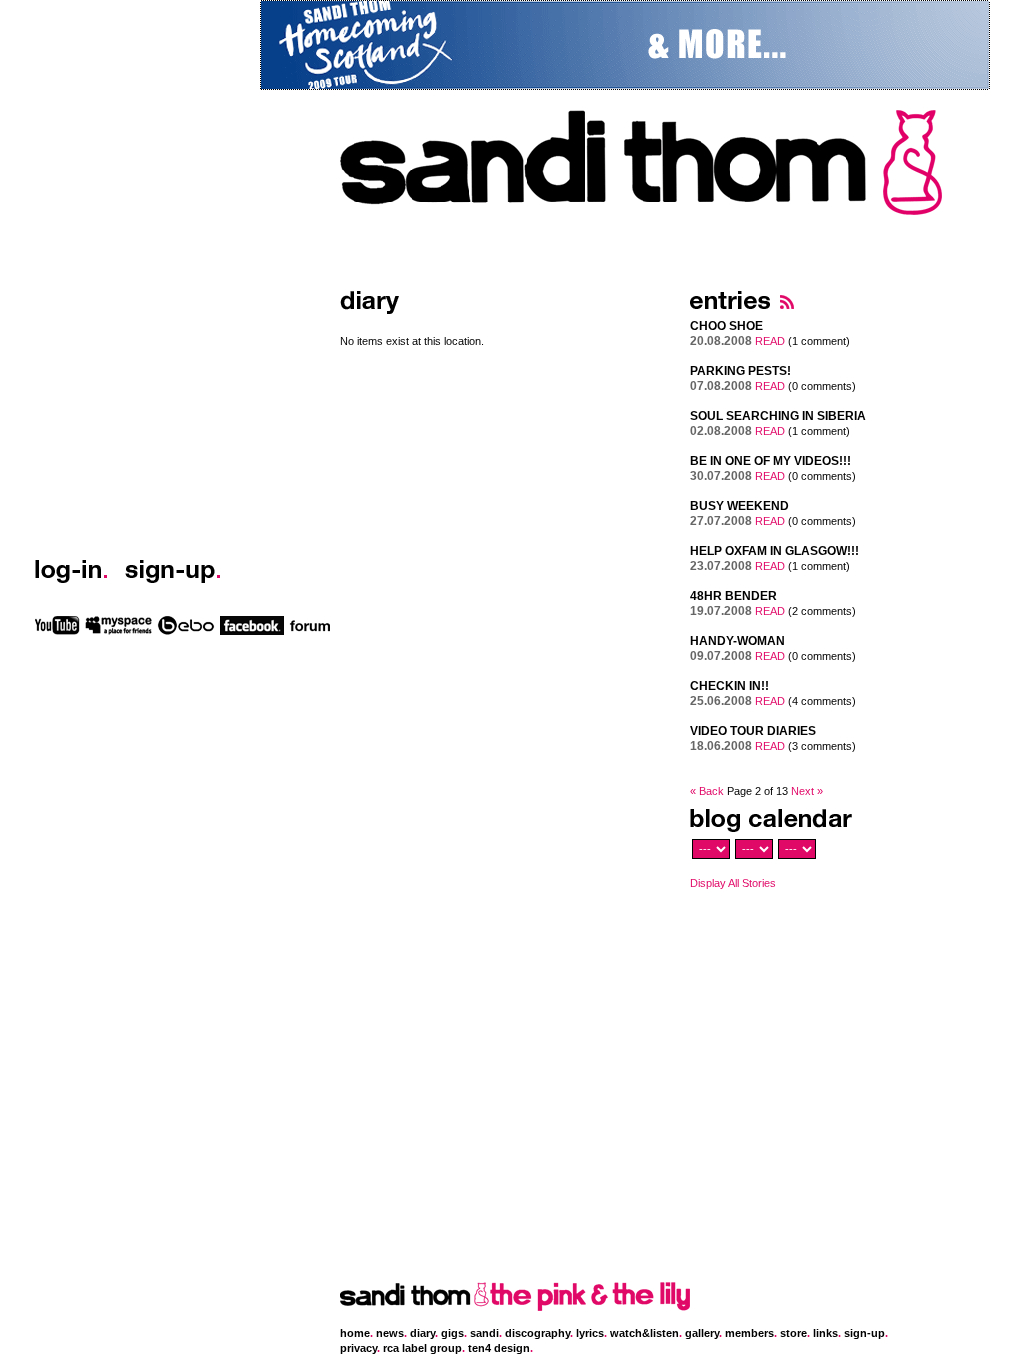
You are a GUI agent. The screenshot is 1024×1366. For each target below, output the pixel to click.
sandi (484, 1333)
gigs (452, 1333)
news (390, 1333)
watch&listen (644, 1333)
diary (422, 1333)
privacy (358, 1348)
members (749, 1333)
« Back (707, 791)
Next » (807, 791)
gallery (702, 1333)
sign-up (864, 1333)
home (355, 1333)
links (825, 1333)
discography (537, 1333)
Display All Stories (733, 883)
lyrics (590, 1333)
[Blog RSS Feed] (787, 315)
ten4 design (499, 1348)
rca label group (422, 1348)
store (793, 1333)
